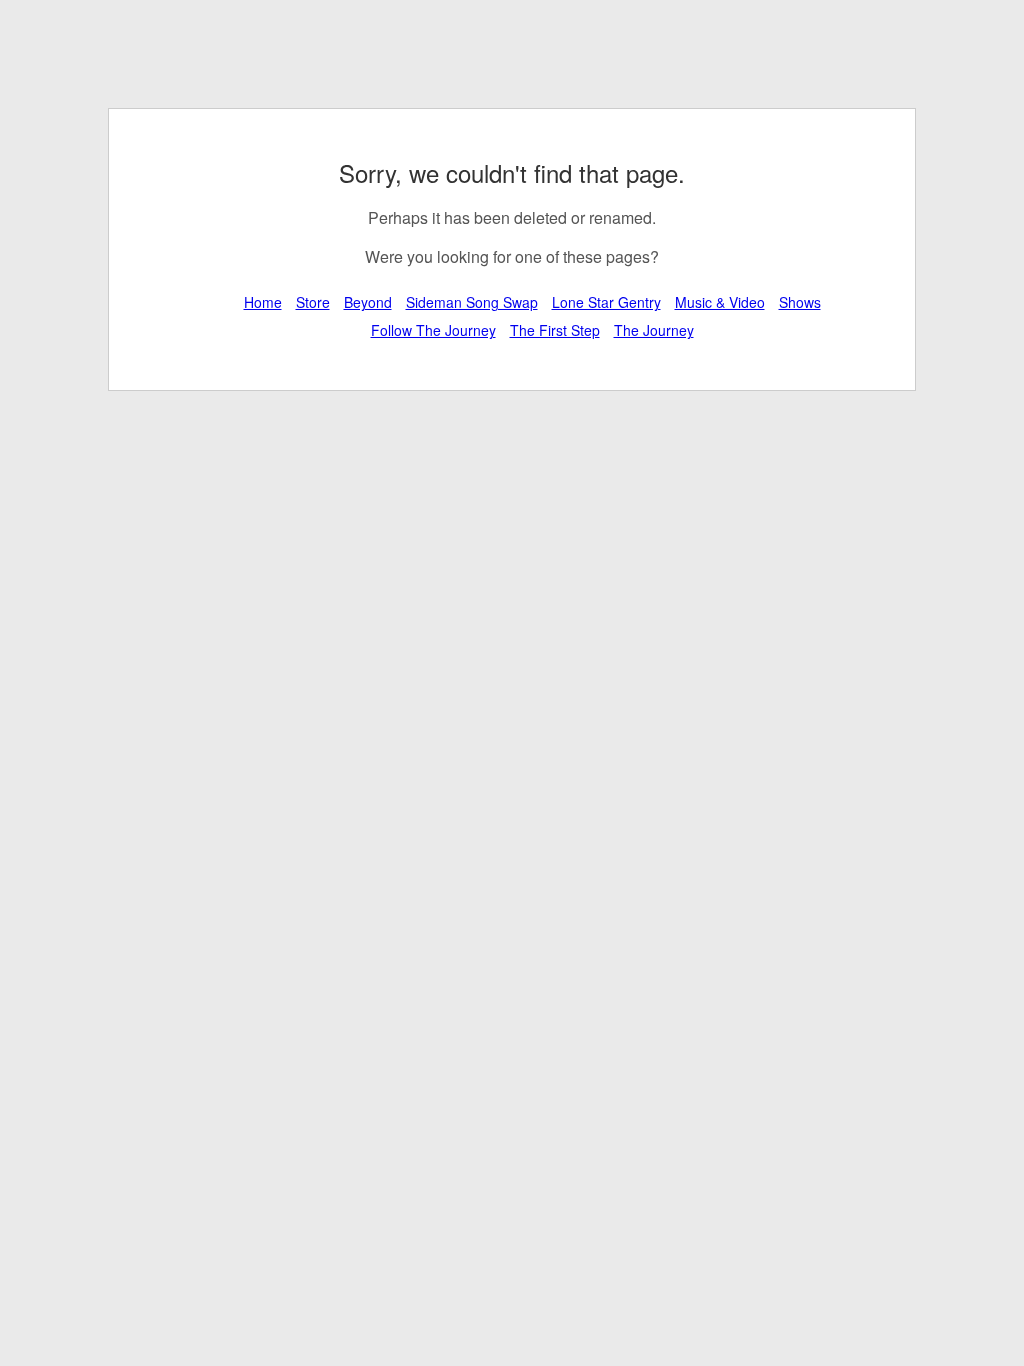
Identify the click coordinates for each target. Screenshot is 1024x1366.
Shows (800, 302)
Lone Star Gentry (606, 302)
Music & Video (720, 302)
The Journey (654, 330)
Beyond (368, 302)
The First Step (555, 330)
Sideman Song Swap (472, 302)
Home (263, 302)
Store (313, 302)
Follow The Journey (433, 330)
